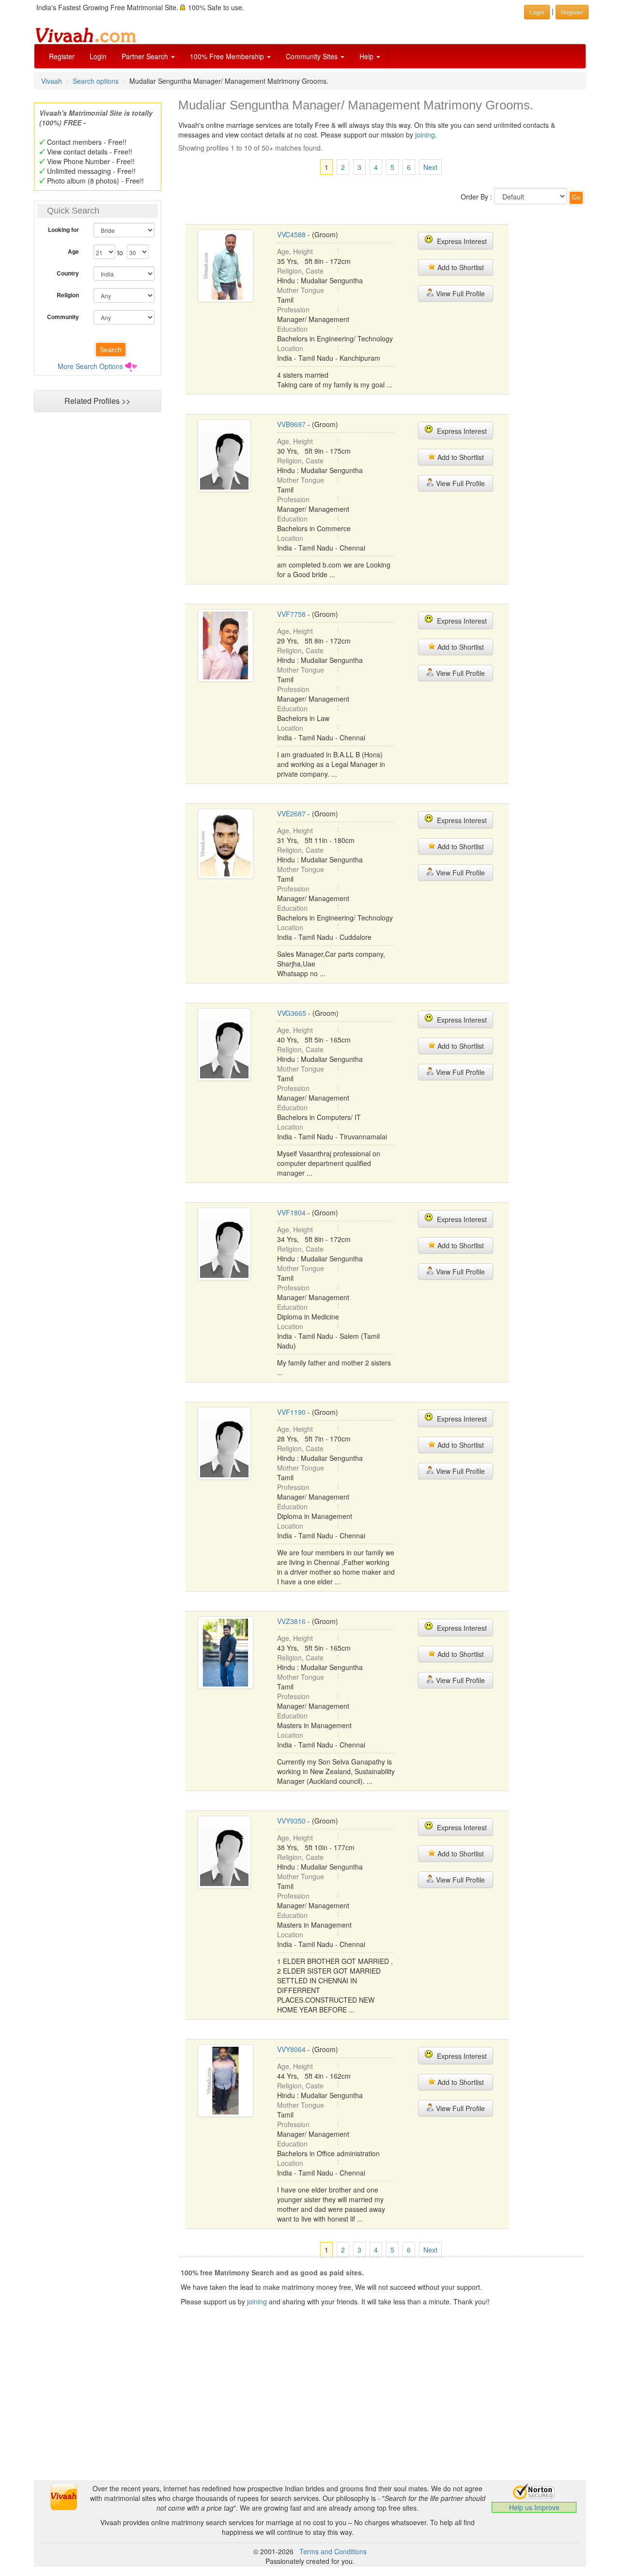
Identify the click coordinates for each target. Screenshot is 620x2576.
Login (98, 56)
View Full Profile (459, 293)
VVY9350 (291, 1821)
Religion (68, 295)
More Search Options (90, 366)
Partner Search (146, 56)
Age (73, 251)
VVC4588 (291, 234)
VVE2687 (291, 813)
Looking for (63, 230)
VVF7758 (291, 614)
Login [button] (537, 12)
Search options (96, 81)
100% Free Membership (228, 56)
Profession (293, 309)
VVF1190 (291, 1412)
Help (367, 56)
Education (292, 329)
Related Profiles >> (97, 401)
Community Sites (313, 56)
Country (68, 273)
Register (62, 56)
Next (430, 167)
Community (63, 317)
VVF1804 (291, 1212)
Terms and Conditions (333, 2551)
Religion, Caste (300, 271)
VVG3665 (292, 1013)
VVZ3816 (291, 1621)
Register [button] (572, 12)
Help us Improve (534, 2507)
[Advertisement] (97, 603)
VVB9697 (291, 424)
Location (290, 348)
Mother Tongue (301, 290)
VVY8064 (291, 2049)
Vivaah (52, 81)
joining (425, 135)
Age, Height (295, 251)
